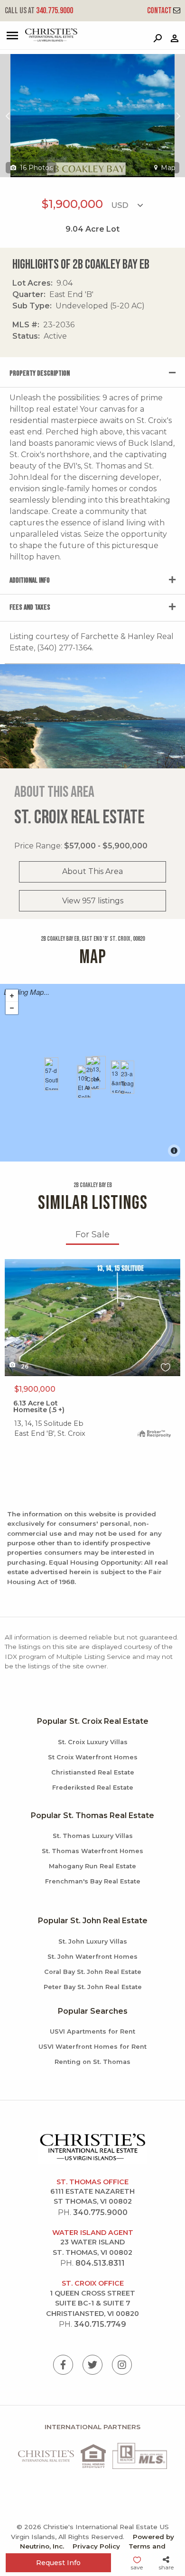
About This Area (92, 871)
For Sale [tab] (92, 1234)
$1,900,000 (35, 1389)
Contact (160, 11)
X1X (11, 1265)
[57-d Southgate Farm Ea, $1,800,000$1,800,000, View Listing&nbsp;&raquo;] (51, 1074)
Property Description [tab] (40, 374)
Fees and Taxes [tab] (30, 608)
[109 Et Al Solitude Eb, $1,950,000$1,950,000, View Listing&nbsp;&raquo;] (84, 1081)
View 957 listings (93, 901)
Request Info (58, 2563)
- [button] (12, 1008)
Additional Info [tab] (30, 581)
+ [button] (12, 996)
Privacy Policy (96, 2546)
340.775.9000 (39, 11)
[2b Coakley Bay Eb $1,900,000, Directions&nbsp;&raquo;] (92, 1073)
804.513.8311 (100, 2263)
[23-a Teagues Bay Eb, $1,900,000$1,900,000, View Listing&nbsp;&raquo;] (127, 1077)
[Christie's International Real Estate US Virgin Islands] (41, 40)
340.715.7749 (100, 2324)
